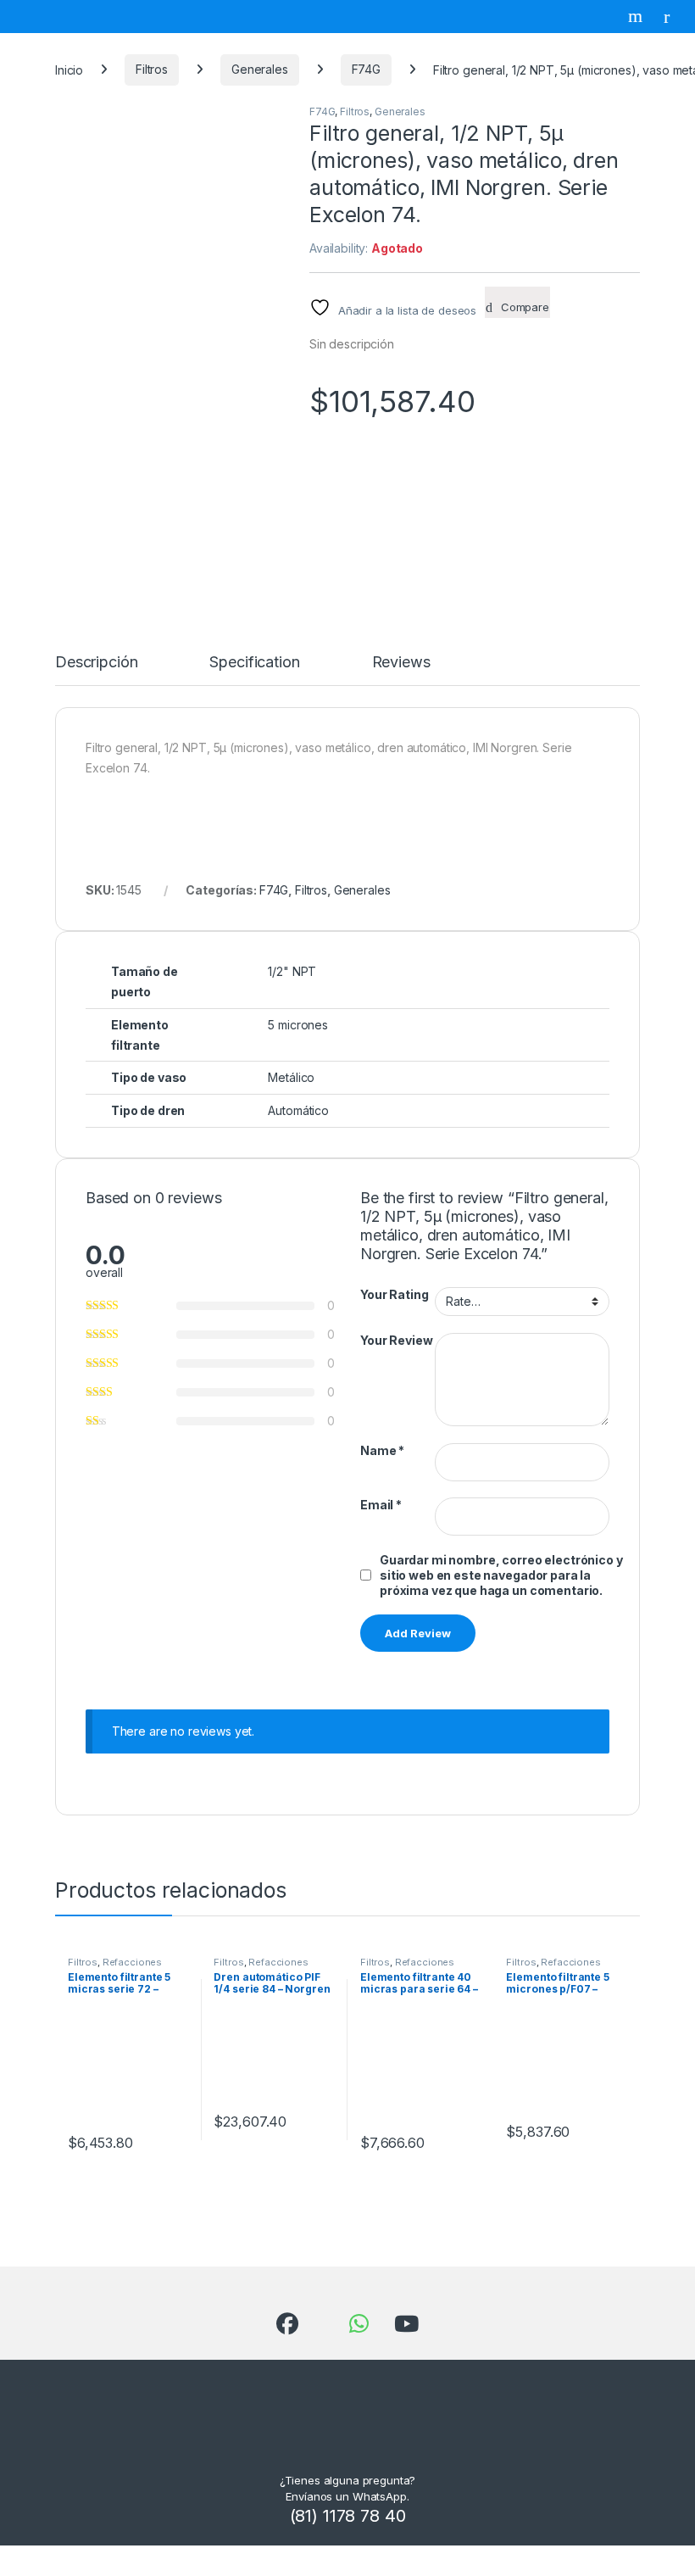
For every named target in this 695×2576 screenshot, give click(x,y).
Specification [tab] (254, 663)
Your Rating (394, 1294)
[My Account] (673, 16)
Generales (260, 69)
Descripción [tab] (96, 663)
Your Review (396, 1340)
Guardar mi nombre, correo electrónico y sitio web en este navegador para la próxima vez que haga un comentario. (501, 1575)
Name (382, 1450)
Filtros (152, 69)
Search (637, 16)
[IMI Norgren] (436, 514)
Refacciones (132, 1962)
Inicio (69, 69)
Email (381, 1505)
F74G (366, 69)
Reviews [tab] (401, 663)
